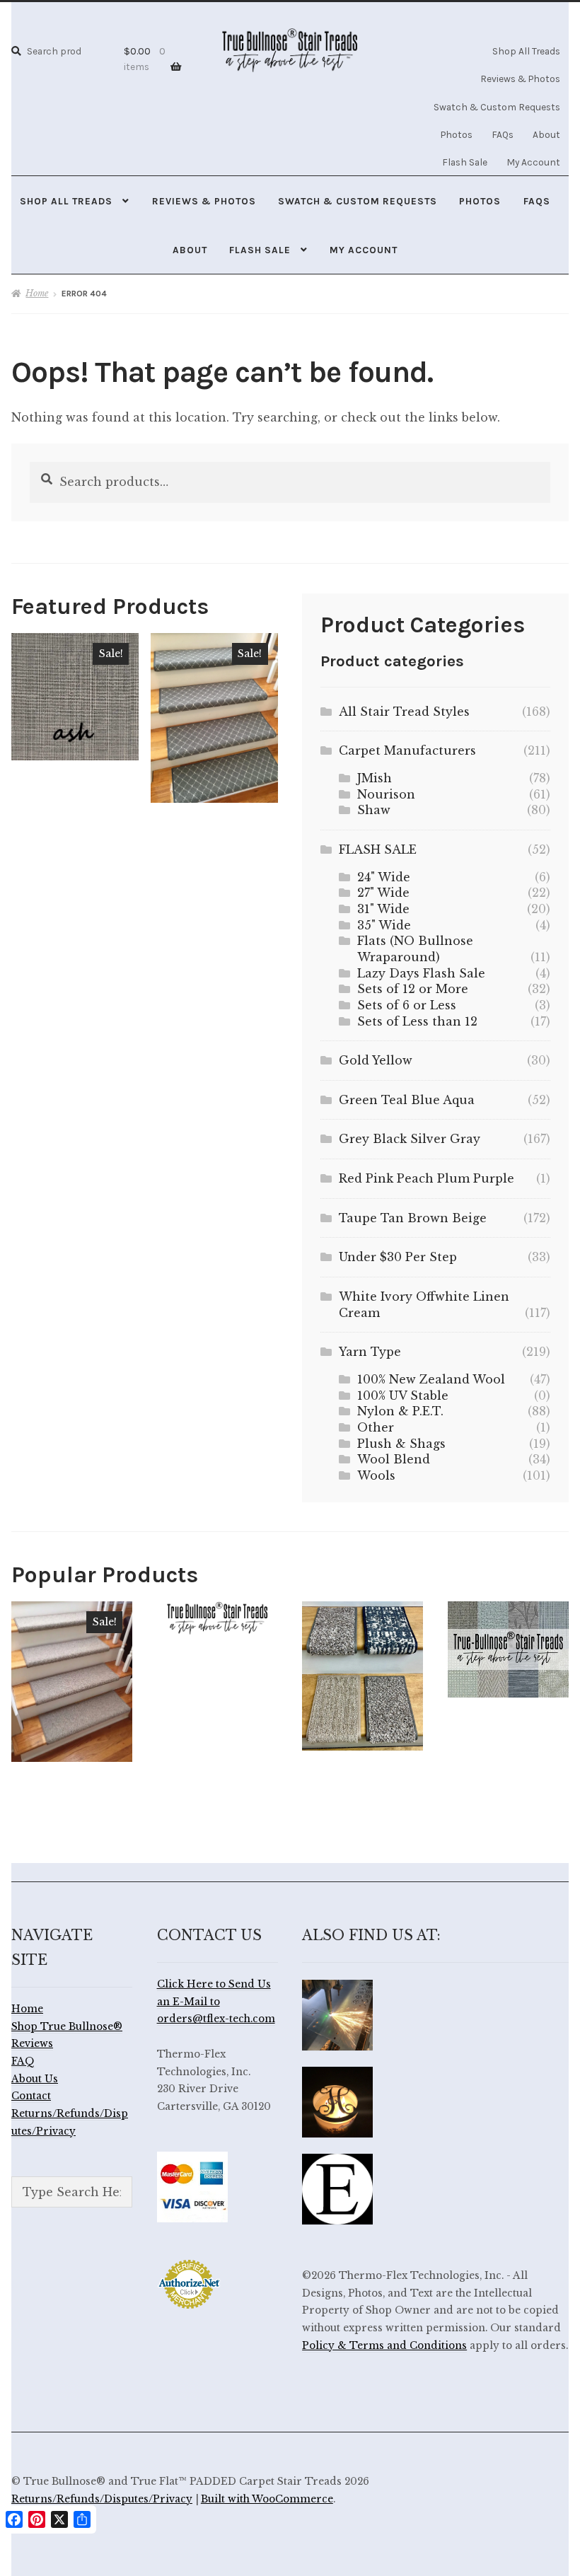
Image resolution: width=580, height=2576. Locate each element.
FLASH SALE (378, 849)
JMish (375, 778)
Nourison (386, 794)
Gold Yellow (376, 1060)
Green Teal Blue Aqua (407, 1100)
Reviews (32, 2044)
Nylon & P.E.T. (400, 1411)
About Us (35, 2079)
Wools (376, 1475)
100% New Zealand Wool (431, 1379)
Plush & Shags (401, 1444)
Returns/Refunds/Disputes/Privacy (102, 2499)
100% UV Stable (403, 1396)
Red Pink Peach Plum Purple (427, 1178)
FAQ (23, 2061)
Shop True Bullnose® (67, 2027)
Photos (457, 134)
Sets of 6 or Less (407, 1005)
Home (37, 293)
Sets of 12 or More (413, 989)
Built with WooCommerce (267, 2499)
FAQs (503, 134)
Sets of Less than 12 (417, 1021)
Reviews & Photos (520, 79)
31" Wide (383, 909)
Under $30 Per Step (398, 1257)
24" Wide (384, 877)
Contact (31, 2096)
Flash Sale (465, 162)
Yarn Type (370, 1352)
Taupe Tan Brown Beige (413, 1218)
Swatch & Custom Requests (497, 107)
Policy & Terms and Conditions (384, 2346)
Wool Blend (394, 1459)
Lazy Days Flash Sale (421, 973)
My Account (533, 162)
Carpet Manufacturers (407, 750)
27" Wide (383, 893)
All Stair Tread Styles (404, 712)
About (546, 134)
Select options (75, 696)
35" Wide (384, 925)
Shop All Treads (526, 51)
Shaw (374, 810)
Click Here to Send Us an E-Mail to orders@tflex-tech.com (216, 2002)
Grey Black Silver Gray (410, 1139)
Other (376, 1427)
